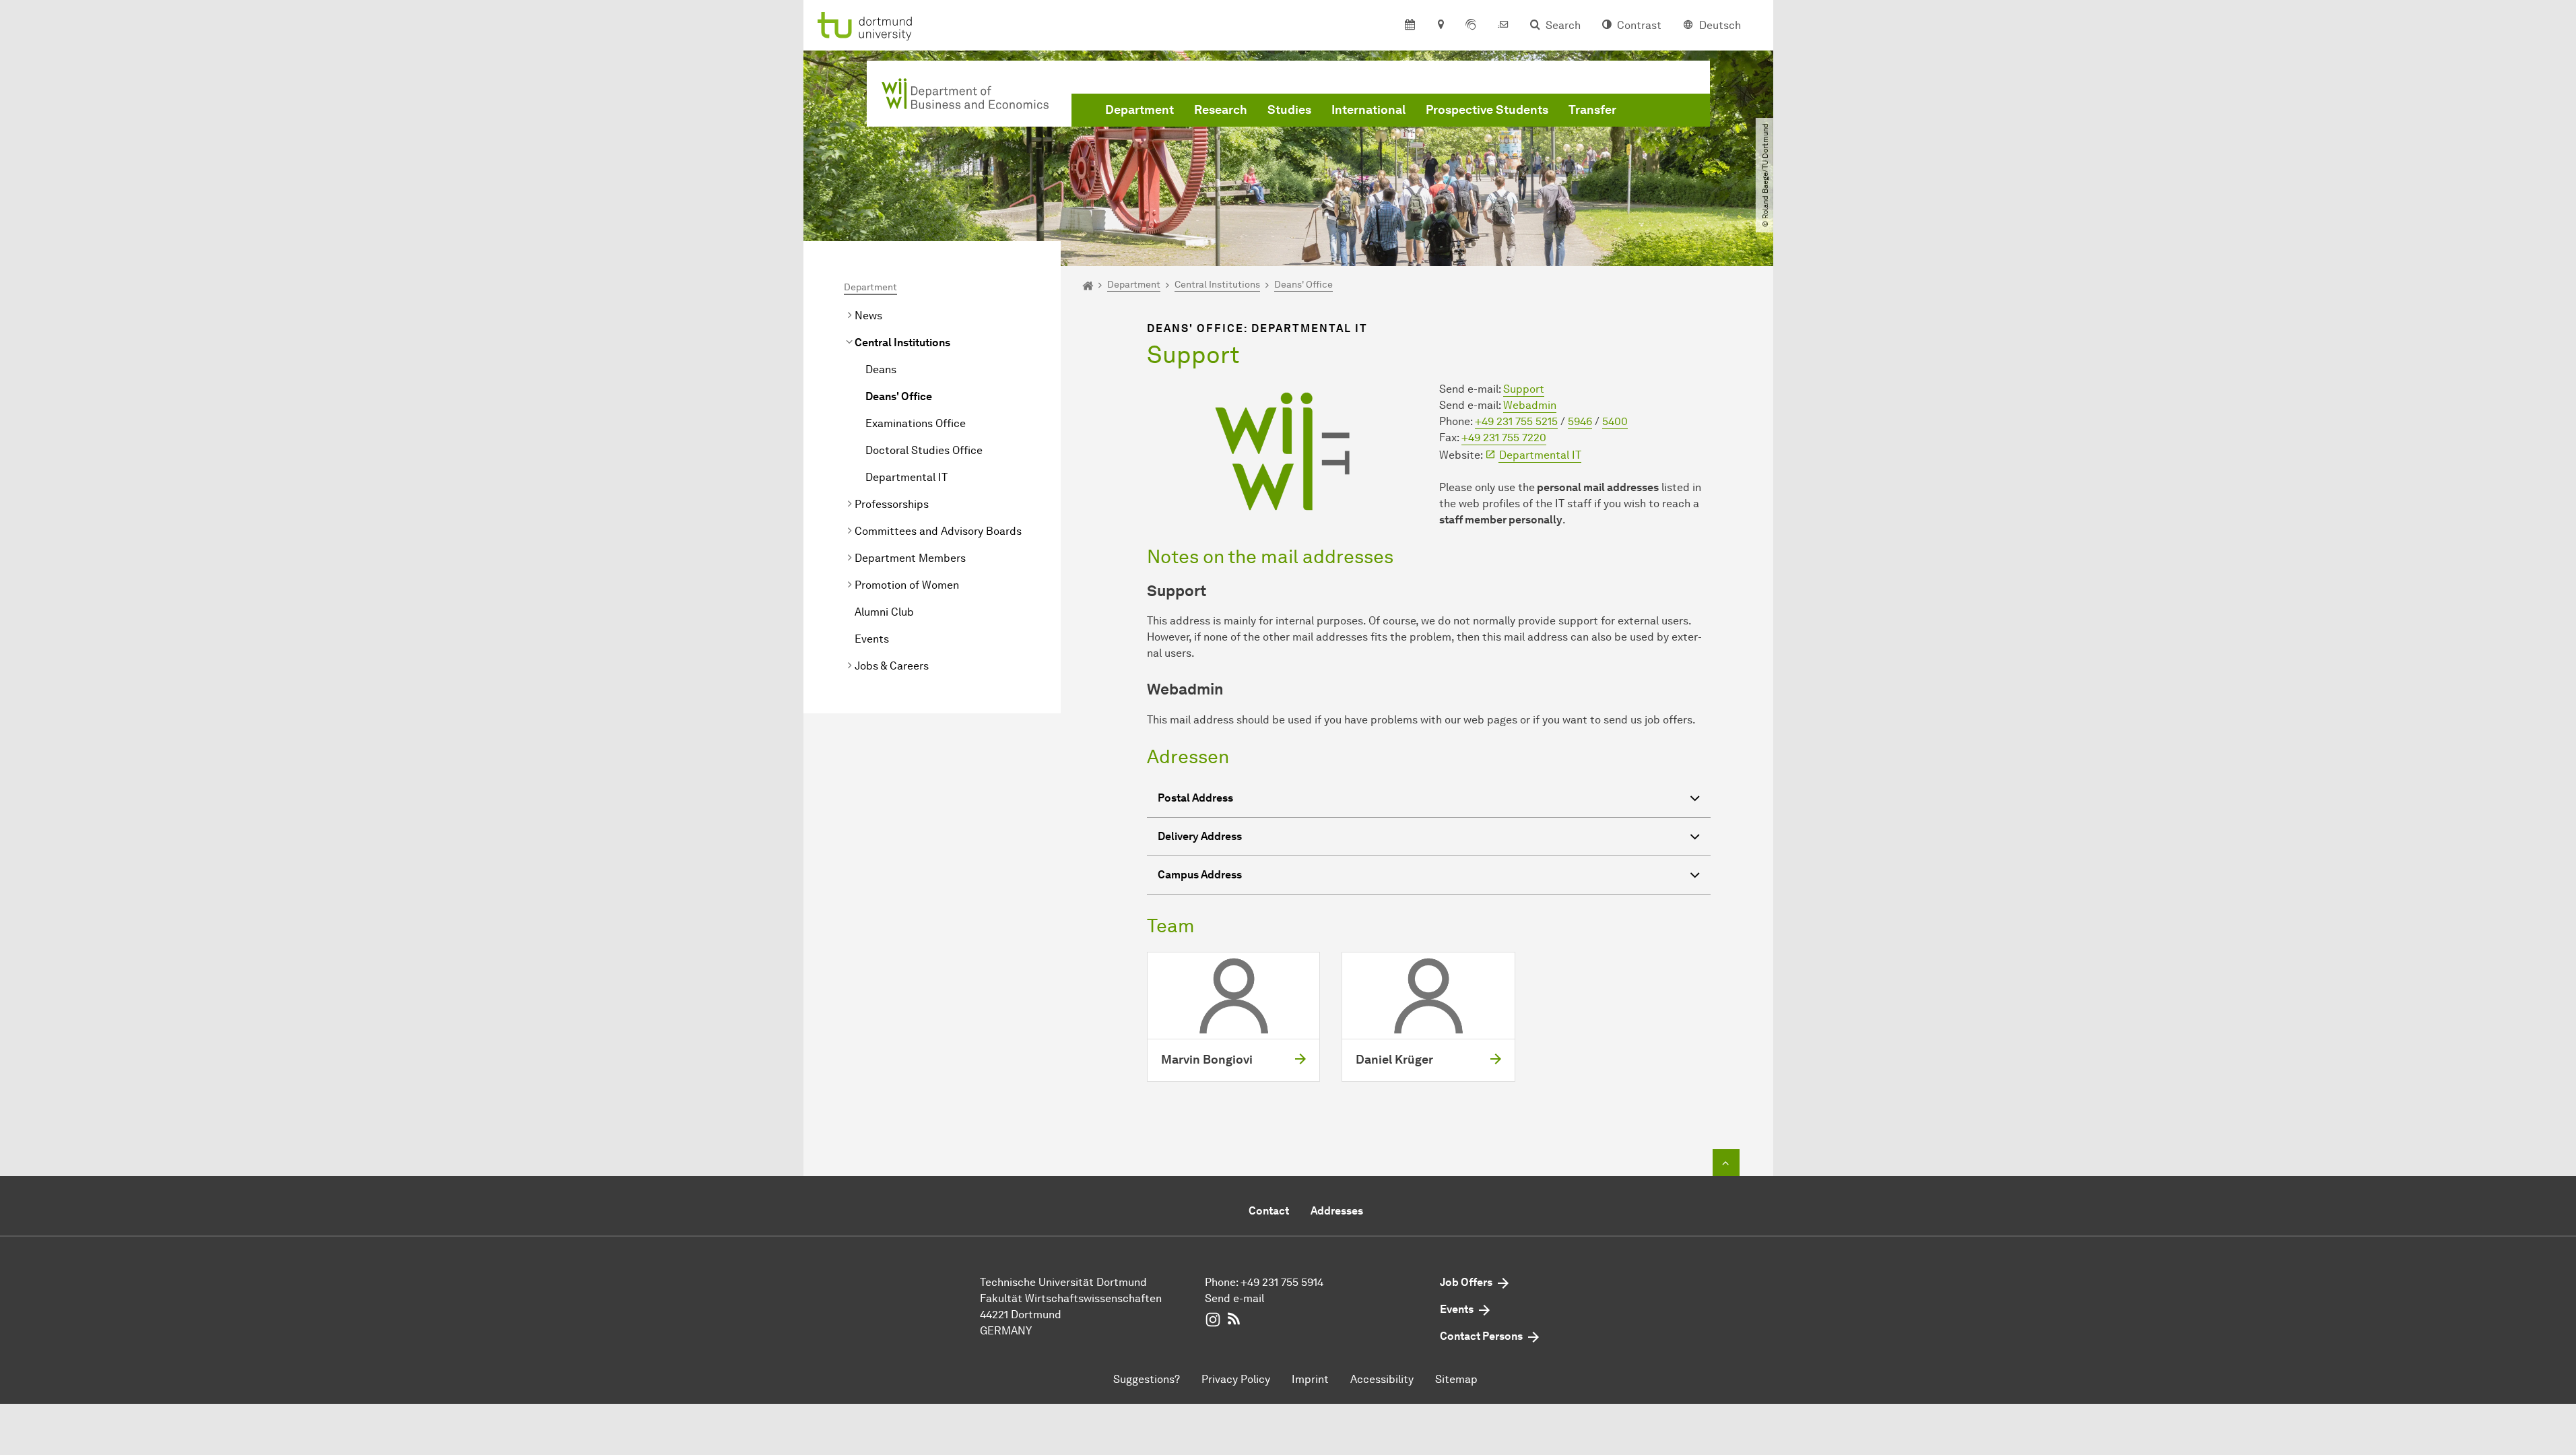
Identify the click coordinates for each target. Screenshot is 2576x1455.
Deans (881, 369)
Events (872, 639)
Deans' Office (899, 396)
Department (1140, 110)
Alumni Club (884, 612)
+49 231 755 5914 (1282, 1282)
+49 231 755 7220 (1504, 438)
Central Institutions (902, 343)
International (1368, 110)
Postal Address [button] (1195, 798)
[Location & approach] (1440, 26)
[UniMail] (1503, 26)
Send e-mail (1234, 1298)
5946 (1580, 421)
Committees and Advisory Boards (938, 531)
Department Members (910, 558)
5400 (1615, 421)
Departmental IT (906, 477)
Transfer (1592, 110)
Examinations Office (916, 423)
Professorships (892, 504)
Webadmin (1530, 405)
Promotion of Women (907, 585)
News (868, 316)
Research (1221, 110)
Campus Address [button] (1200, 875)
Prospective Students (1487, 110)
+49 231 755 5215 (1516, 421)
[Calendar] (1410, 26)
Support (1524, 389)
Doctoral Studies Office (924, 450)
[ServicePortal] (1471, 26)
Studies (1289, 110)
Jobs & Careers (892, 666)
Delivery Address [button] (1200, 836)
